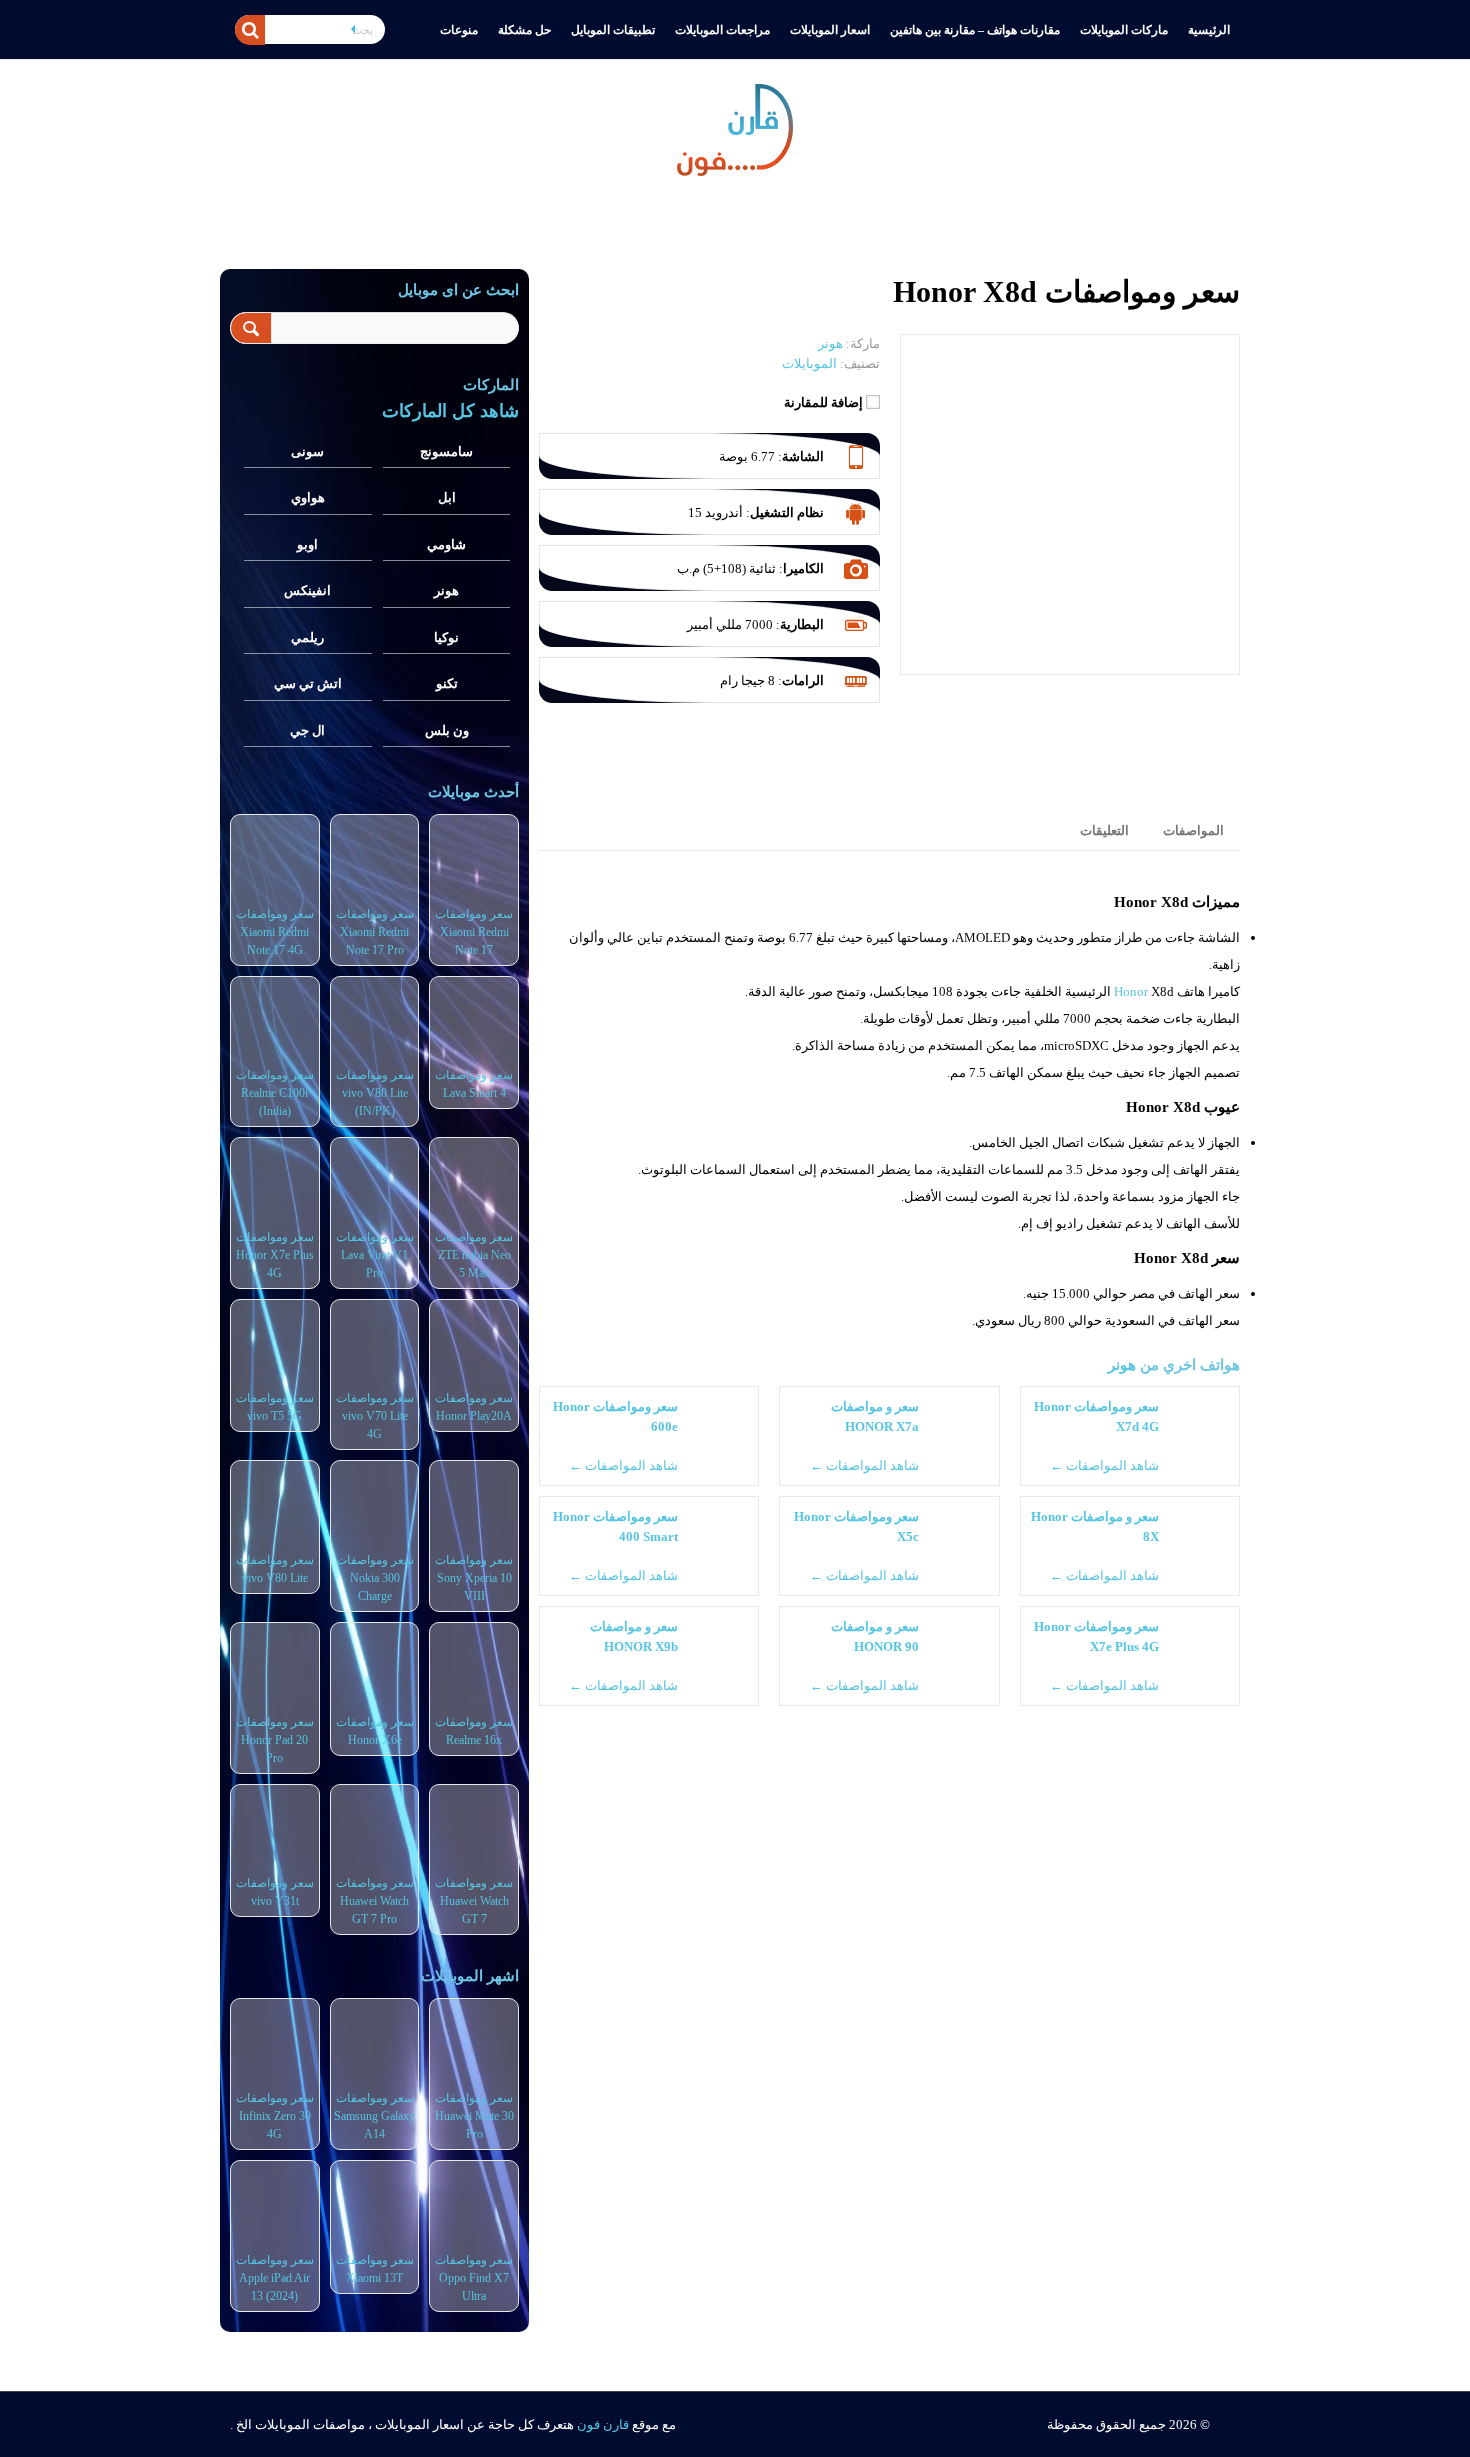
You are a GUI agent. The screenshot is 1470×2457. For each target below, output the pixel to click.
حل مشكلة (524, 30)
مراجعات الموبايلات (722, 30)
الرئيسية (1209, 30)
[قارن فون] (735, 126)
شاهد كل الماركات (450, 411)
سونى (307, 451)
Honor (1131, 991)
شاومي (446, 544)
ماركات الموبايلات (1124, 30)
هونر (1122, 1364)
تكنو (447, 683)
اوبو (307, 544)
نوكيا (446, 637)
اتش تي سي (308, 683)
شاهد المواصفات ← (1104, 1465)
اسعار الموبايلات (830, 30)
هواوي (308, 497)
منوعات (459, 30)
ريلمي (307, 637)
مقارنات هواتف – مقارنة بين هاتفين (975, 30)
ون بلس (447, 730)
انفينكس (307, 590)
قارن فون (603, 2424)
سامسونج (446, 451)
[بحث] (250, 30)
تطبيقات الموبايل (613, 30)
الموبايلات (809, 363)
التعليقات (1104, 830)
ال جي (307, 730)
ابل (447, 497)
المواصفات (1193, 830)
